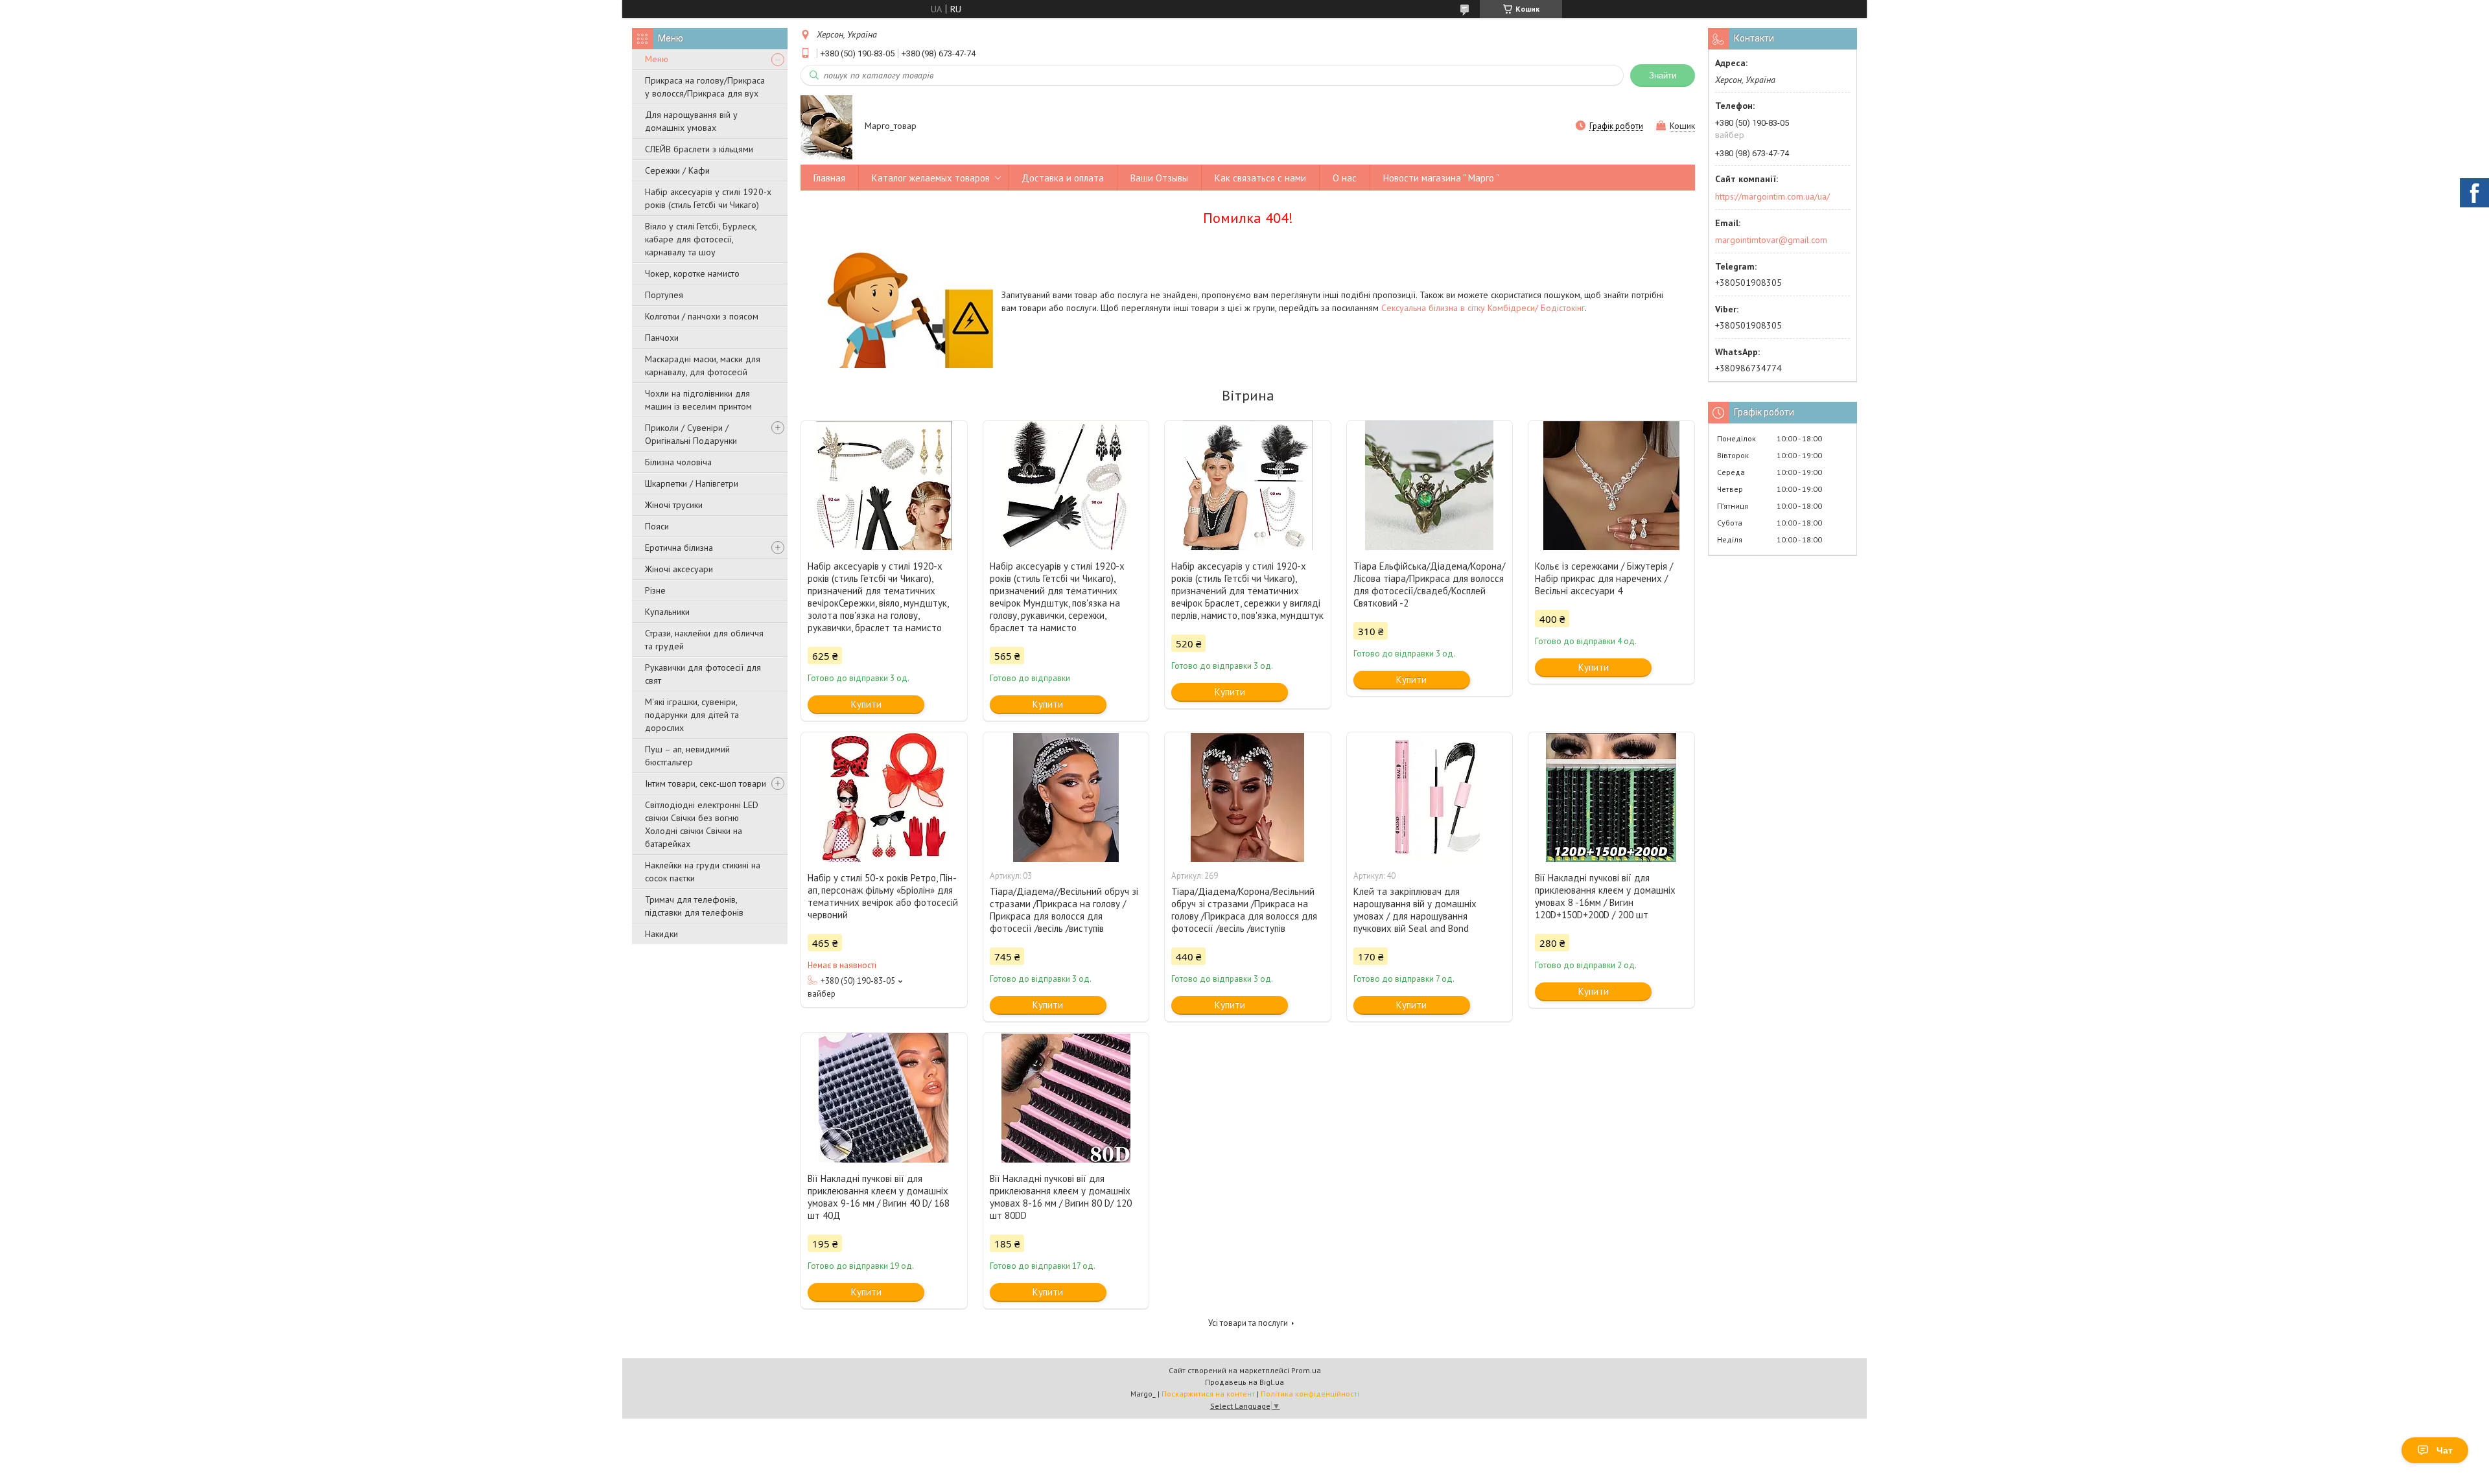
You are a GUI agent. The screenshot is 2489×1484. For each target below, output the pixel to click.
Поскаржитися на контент (1208, 1394)
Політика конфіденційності (1310, 1394)
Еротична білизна (679, 548)
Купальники (667, 612)
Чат (2445, 1450)
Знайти (1663, 75)
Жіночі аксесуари (679, 569)
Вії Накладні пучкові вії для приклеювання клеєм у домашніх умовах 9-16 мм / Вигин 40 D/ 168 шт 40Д (879, 1197)
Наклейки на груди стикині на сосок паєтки (703, 872)
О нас (1345, 178)
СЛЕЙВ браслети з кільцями (699, 149)
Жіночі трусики (674, 505)
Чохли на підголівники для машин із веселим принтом (698, 400)
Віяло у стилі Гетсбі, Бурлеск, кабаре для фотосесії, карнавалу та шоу (701, 239)
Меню (657, 59)
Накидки (661, 934)
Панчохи (662, 338)
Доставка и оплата (1063, 178)
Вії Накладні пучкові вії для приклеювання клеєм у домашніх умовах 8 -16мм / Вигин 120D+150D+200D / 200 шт (1605, 896)
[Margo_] (826, 127)
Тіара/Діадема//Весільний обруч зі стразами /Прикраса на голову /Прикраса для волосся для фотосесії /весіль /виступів (1064, 910)
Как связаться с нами (1260, 178)
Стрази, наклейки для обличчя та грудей (704, 640)
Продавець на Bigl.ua (1244, 1382)
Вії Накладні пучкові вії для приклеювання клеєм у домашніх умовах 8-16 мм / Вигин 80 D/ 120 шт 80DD (1061, 1197)
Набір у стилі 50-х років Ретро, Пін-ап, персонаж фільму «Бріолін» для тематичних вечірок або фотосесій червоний (883, 896)
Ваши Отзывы (1159, 178)
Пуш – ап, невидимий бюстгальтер (687, 756)
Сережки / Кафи (677, 170)
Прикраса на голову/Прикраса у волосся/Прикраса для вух (705, 87)
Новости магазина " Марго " (1441, 178)
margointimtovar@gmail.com (1771, 240)
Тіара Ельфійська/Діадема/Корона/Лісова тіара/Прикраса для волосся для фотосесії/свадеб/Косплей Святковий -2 (1429, 585)
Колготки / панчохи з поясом (702, 316)
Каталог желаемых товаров (931, 178)
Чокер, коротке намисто (692, 273)
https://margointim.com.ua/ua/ (1772, 196)
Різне (655, 590)
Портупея (664, 295)
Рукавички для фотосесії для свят (703, 674)
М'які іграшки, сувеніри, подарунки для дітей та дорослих (692, 715)
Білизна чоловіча (678, 462)
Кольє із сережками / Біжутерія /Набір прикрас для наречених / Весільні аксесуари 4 (1604, 578)
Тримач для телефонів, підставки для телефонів (694, 906)
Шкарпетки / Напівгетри (692, 483)
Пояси (657, 526)
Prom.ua (1306, 1370)
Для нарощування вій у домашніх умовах (691, 121)
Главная (829, 178)
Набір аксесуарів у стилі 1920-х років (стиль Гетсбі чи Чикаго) (708, 198)
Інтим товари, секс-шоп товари (706, 783)
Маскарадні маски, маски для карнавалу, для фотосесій (703, 365)
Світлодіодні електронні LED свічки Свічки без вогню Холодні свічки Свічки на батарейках (702, 824)
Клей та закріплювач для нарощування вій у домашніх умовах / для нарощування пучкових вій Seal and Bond (1415, 910)
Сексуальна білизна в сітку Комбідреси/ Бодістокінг (1483, 308)
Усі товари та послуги (1248, 1323)
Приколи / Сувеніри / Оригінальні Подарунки (691, 434)
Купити (866, 704)
